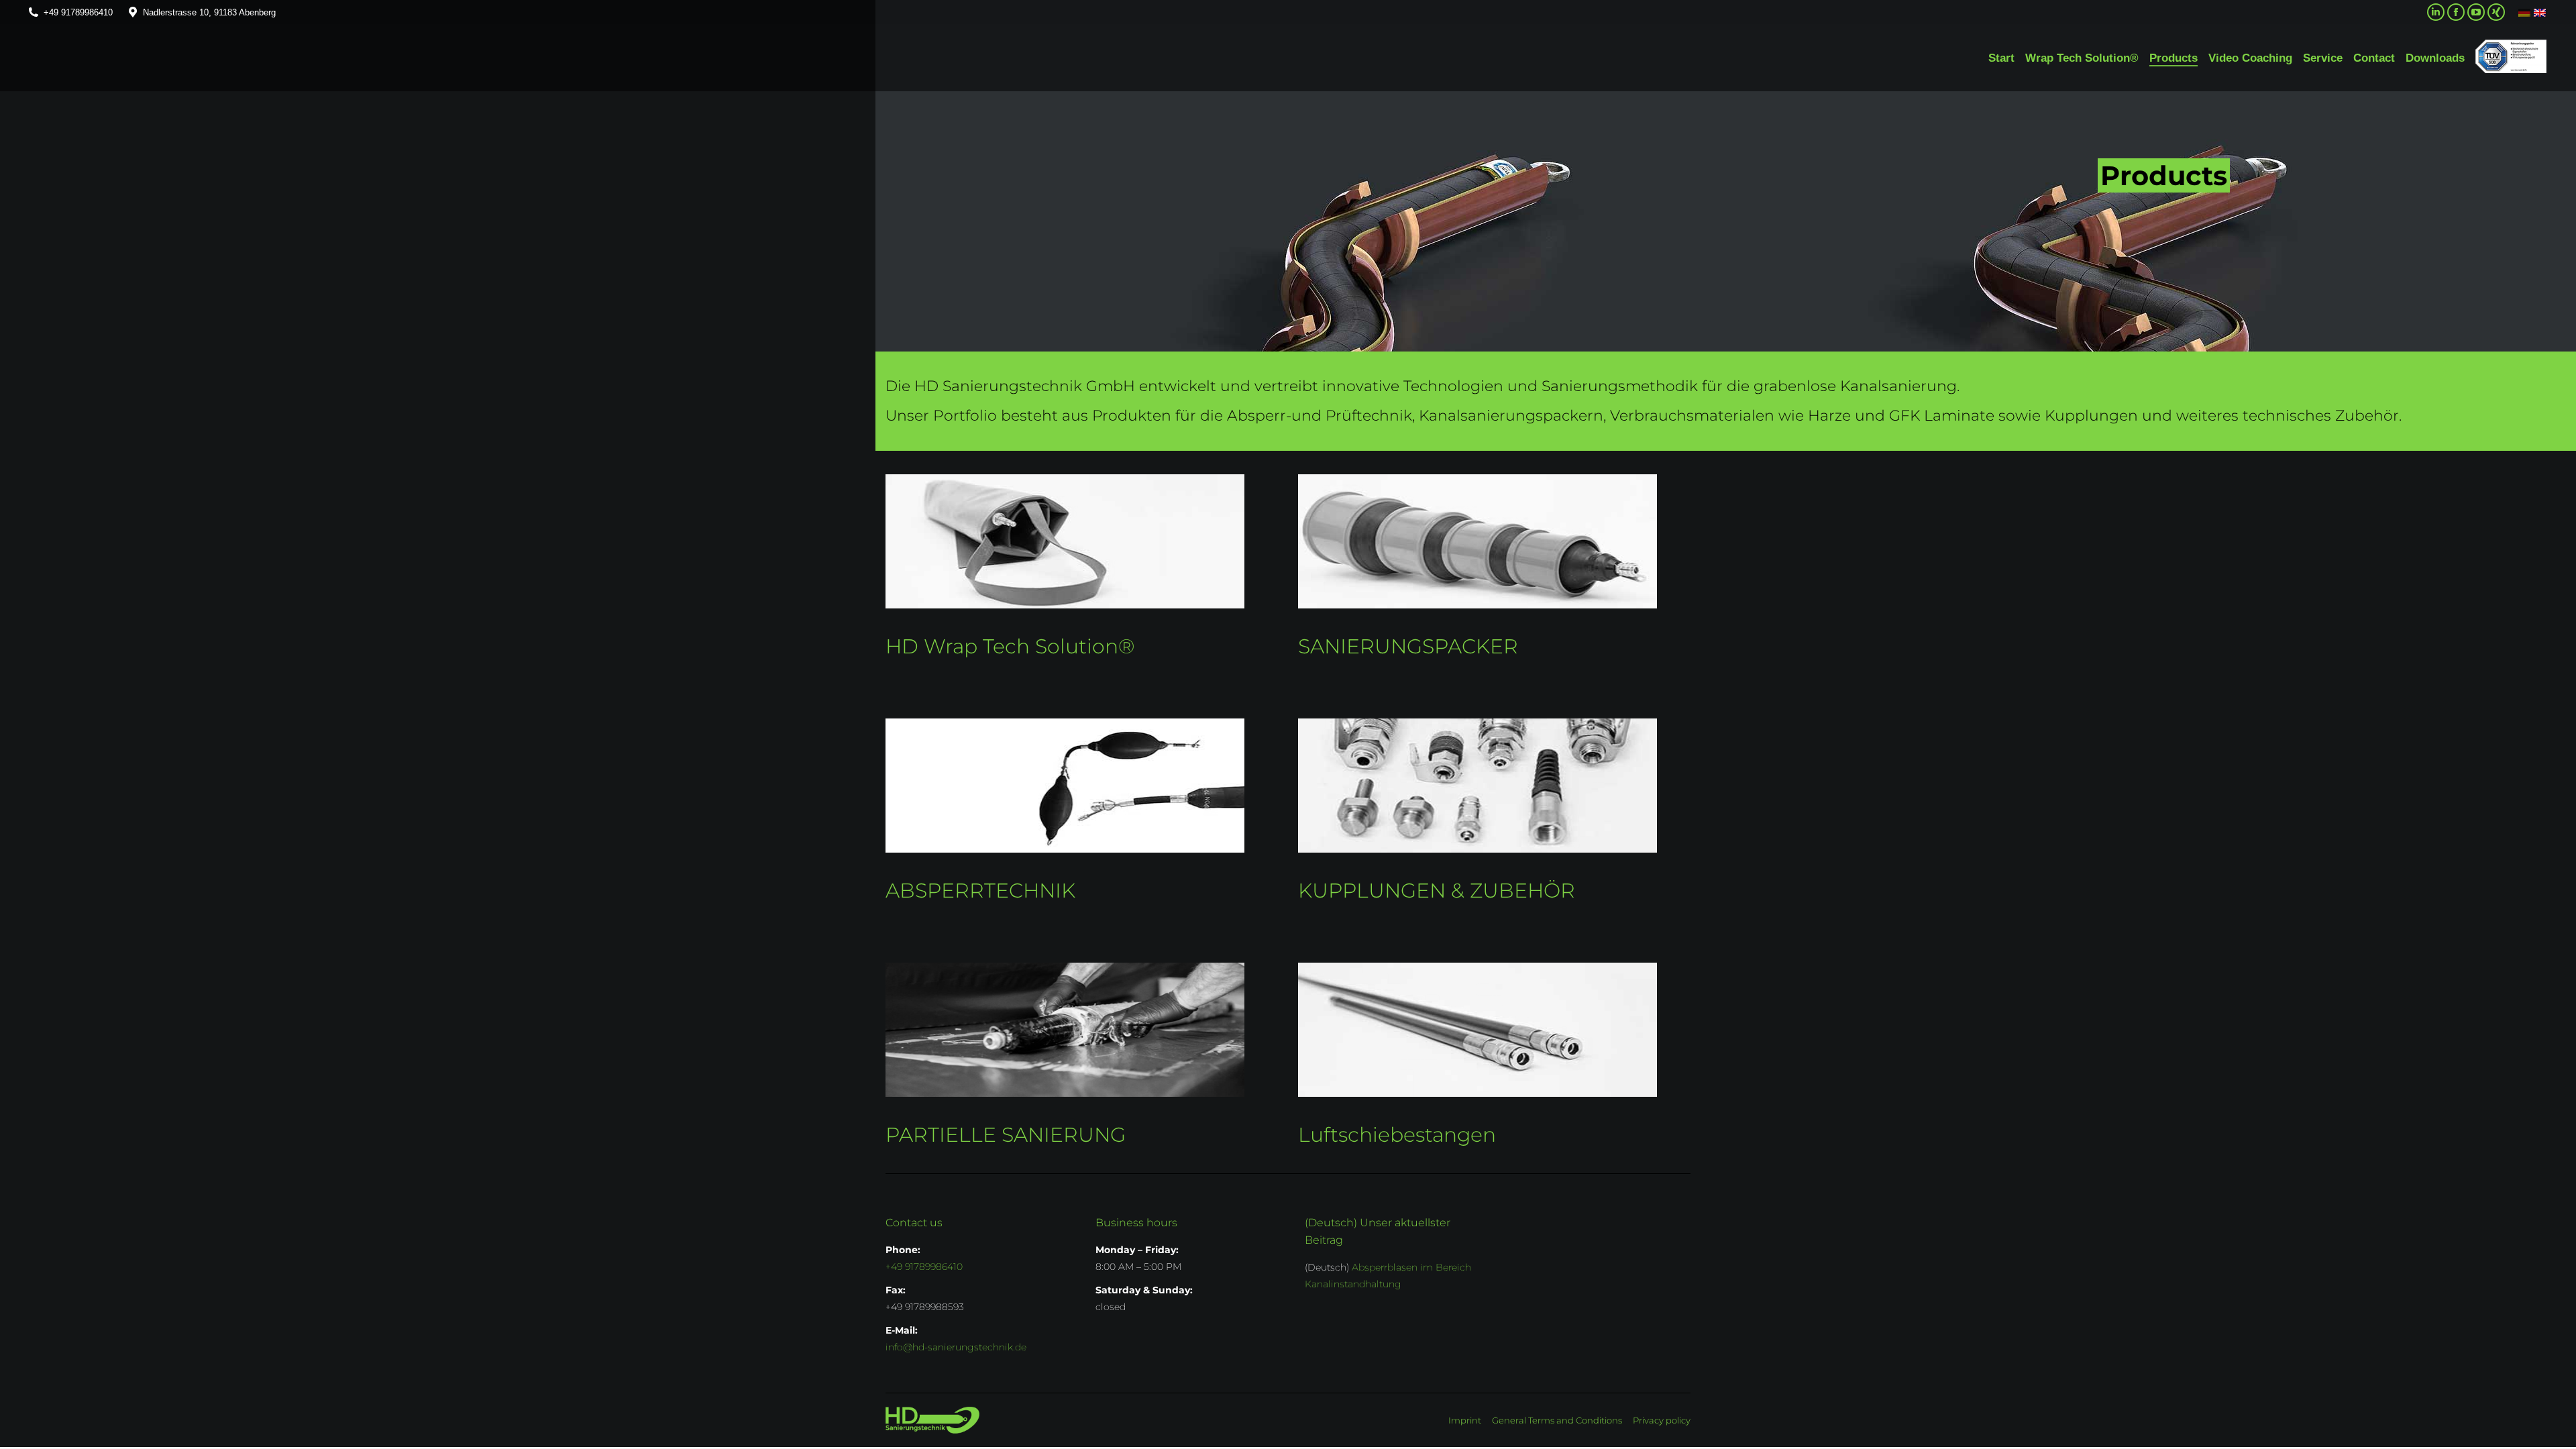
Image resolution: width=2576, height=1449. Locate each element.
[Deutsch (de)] (2524, 12)
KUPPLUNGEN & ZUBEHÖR (1437, 891)
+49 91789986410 (78, 12)
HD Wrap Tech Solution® (1010, 646)
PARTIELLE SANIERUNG (1006, 1135)
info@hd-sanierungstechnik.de (956, 1347)
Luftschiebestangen (1397, 1135)
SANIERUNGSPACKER (1408, 646)
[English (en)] (2540, 12)
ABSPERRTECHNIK (980, 891)
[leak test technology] (1065, 786)
